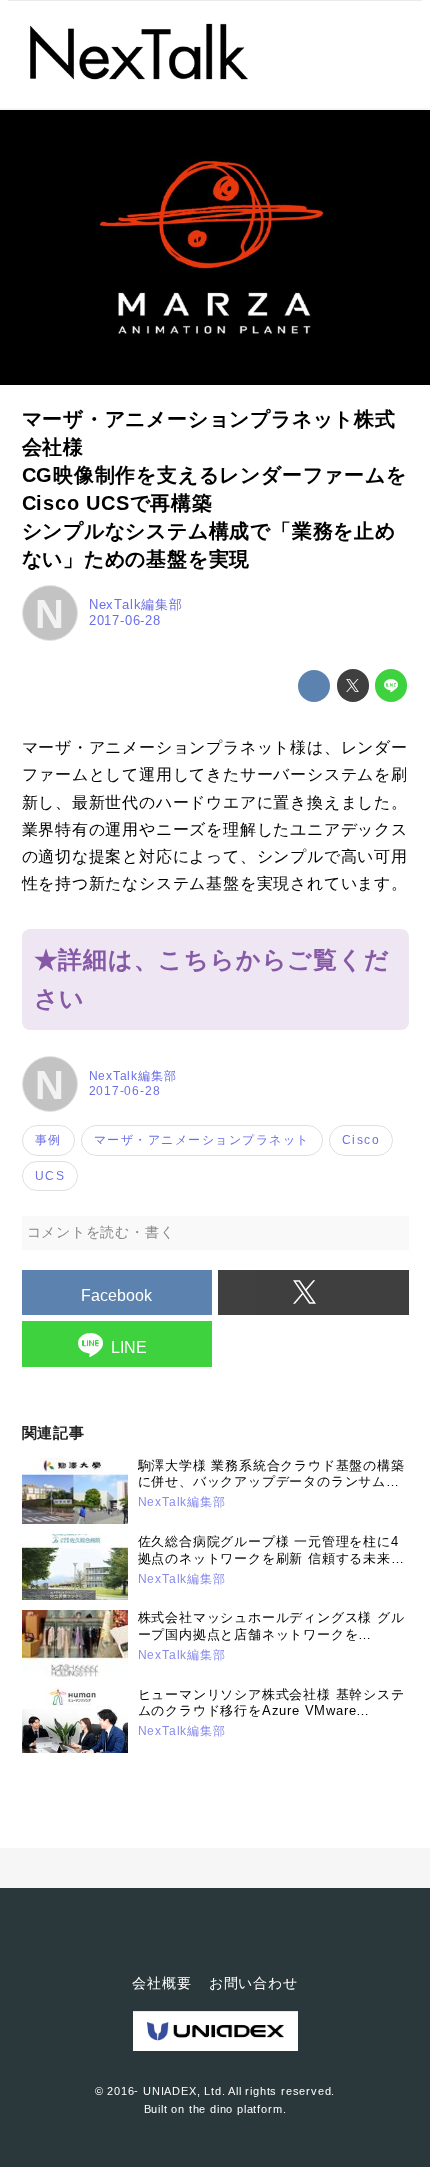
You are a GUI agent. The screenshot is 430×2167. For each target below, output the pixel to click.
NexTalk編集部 (136, 604)
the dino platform (236, 2109)
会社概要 (161, 1983)
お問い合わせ (253, 1983)
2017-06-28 (125, 620)
